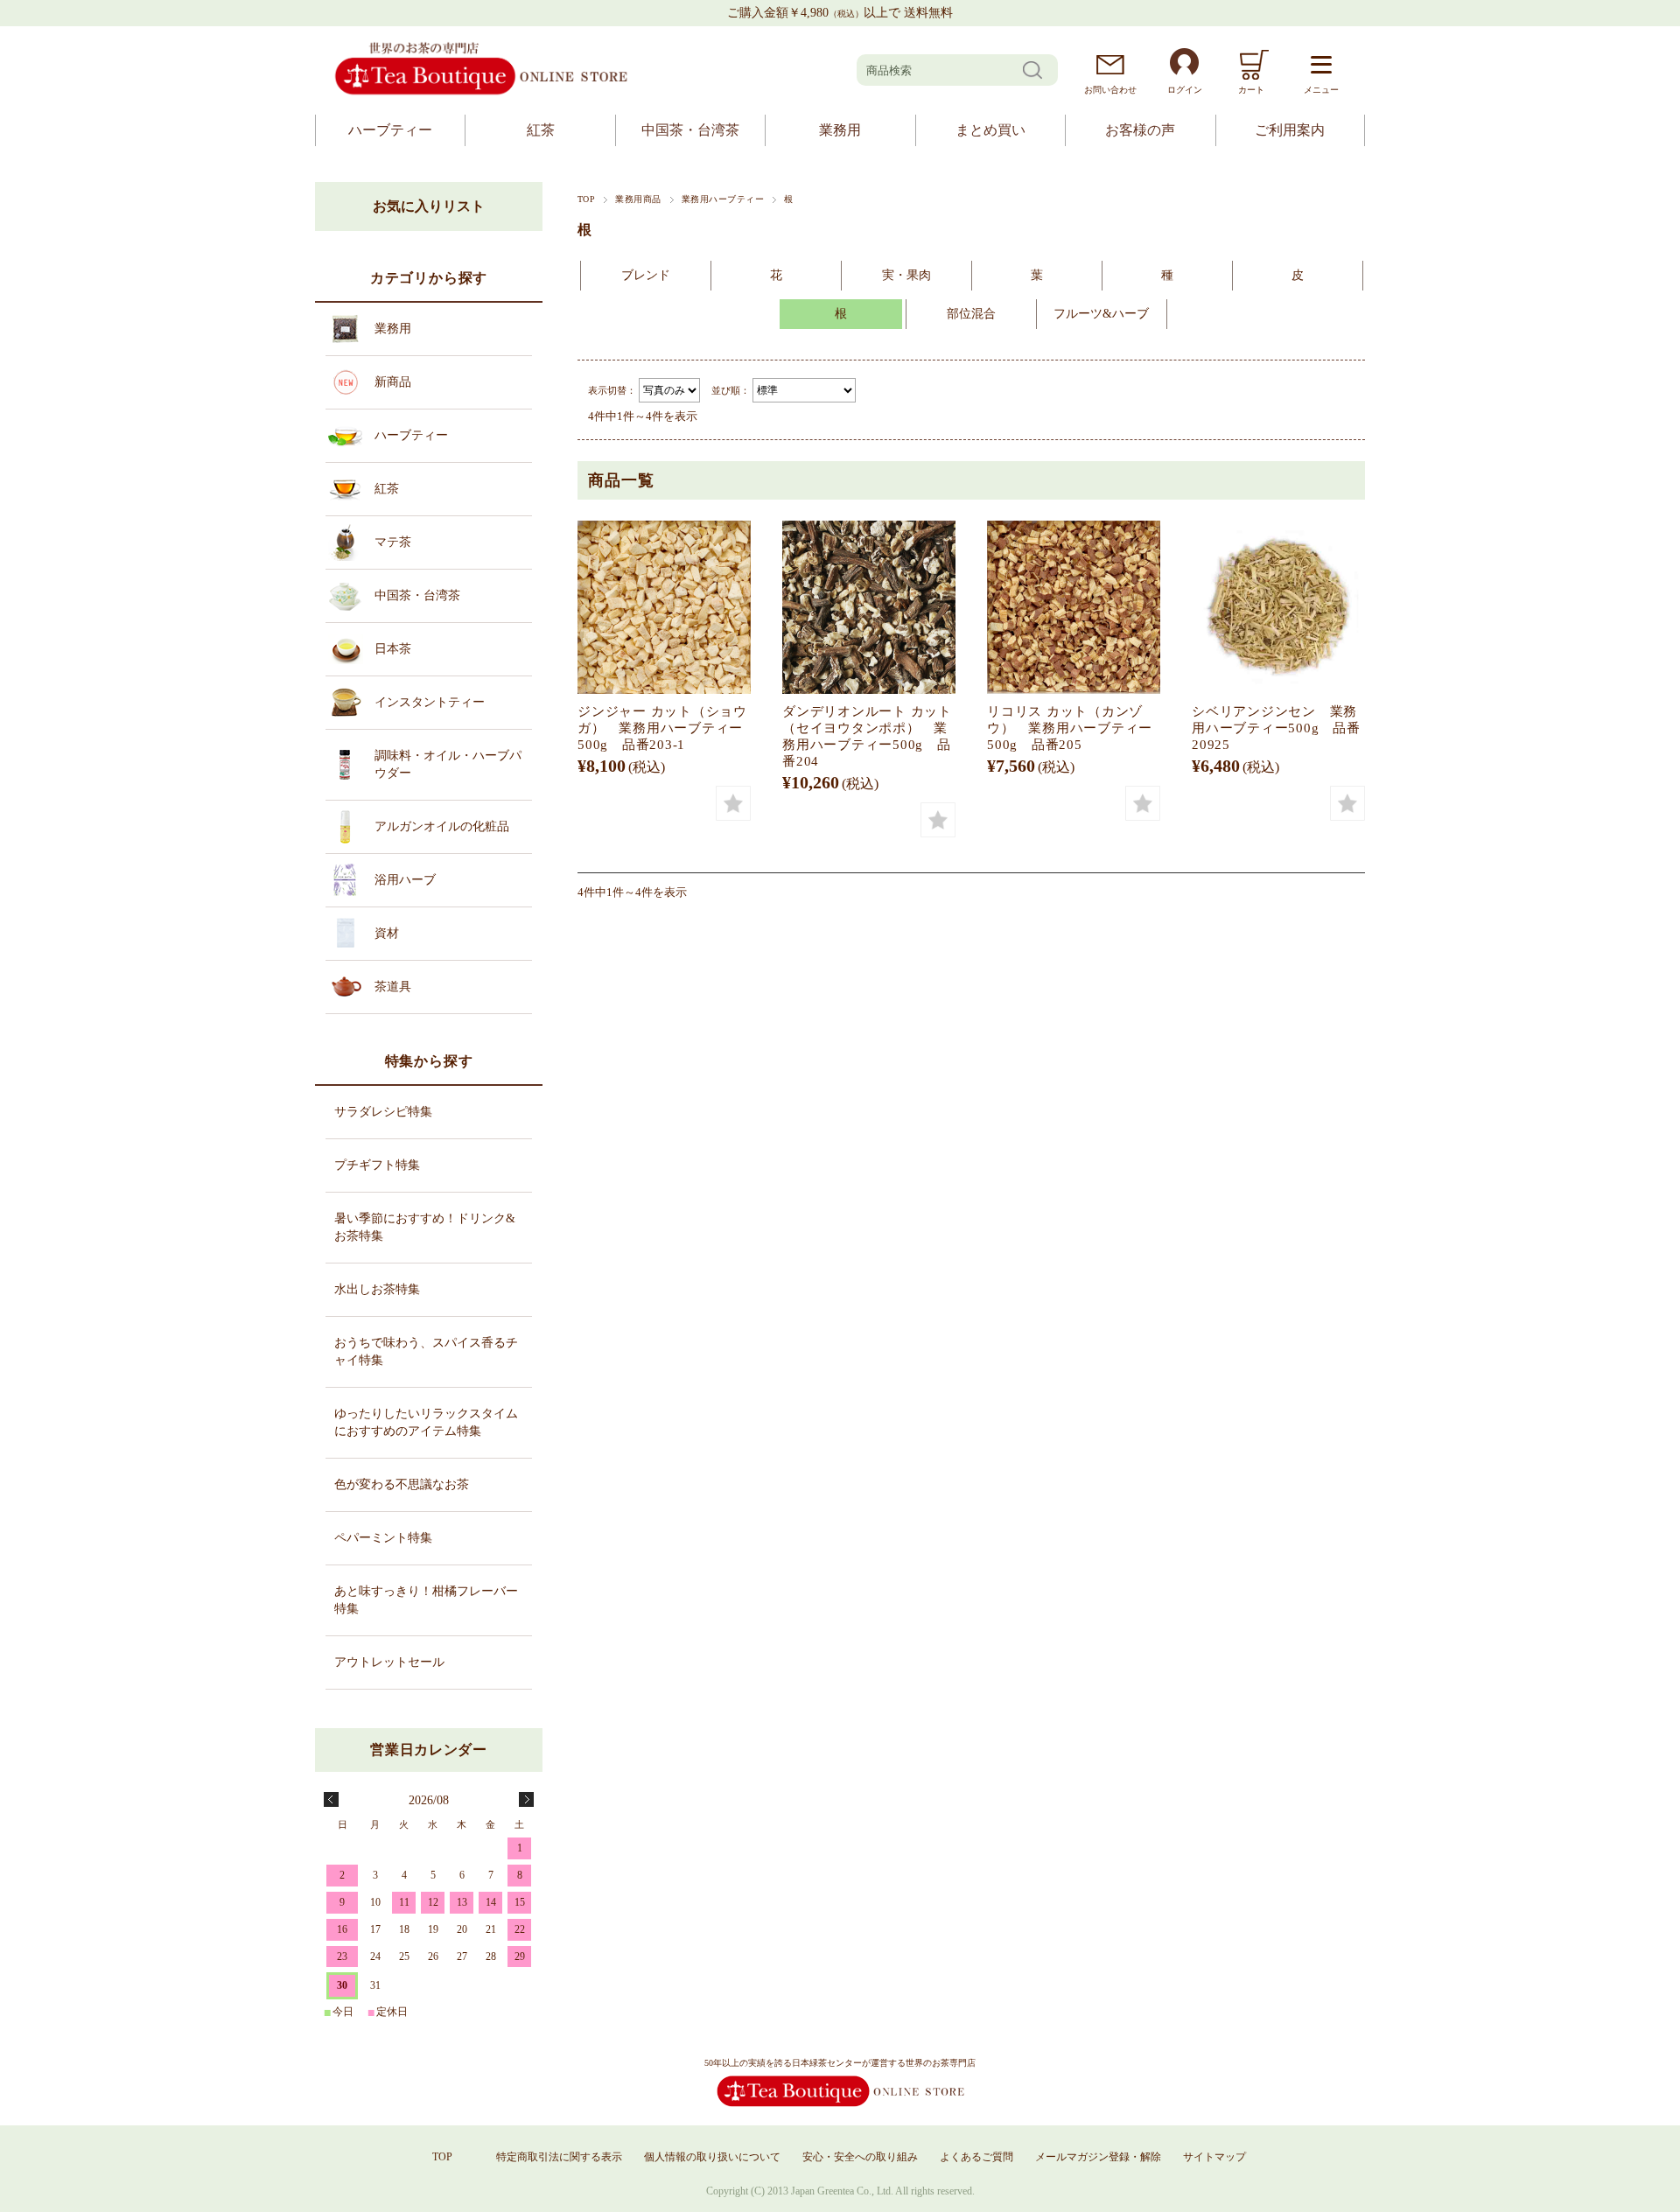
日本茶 (393, 649)
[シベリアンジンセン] (1278, 607)
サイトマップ (1214, 2157)
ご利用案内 (1290, 130)
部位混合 (971, 314)
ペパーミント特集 (383, 1538)
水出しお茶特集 (377, 1289)
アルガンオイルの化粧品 (442, 826)
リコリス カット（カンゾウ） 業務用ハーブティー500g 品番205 (1070, 728)
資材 (387, 933)
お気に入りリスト (429, 206)
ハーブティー (390, 130)
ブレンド (646, 275)
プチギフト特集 (377, 1165)
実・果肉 (906, 275)
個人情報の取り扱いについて (712, 2157)
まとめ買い (990, 130)
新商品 (393, 382)
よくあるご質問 (976, 2157)
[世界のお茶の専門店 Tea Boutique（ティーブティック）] (481, 92)
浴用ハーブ (405, 880)
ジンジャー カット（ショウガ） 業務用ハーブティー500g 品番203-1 (662, 728)
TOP (586, 199)
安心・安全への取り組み (860, 2157)
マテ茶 (393, 542)
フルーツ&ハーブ (1101, 314)
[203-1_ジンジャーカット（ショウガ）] (664, 607)
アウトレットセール (389, 1662)
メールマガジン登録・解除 (1098, 2157)
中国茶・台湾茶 (690, 130)
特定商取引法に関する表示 (559, 2157)
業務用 (840, 130)
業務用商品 (638, 199)
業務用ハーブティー (723, 199)
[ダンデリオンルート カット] (869, 607)
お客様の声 (1140, 130)
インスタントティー (430, 702)
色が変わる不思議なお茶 (402, 1484)
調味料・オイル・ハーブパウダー (448, 764)
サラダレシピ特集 (383, 1112)
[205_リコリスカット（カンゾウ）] (1074, 607)
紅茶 (541, 130)
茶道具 (393, 987)
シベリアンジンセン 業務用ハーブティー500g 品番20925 (1276, 728)
